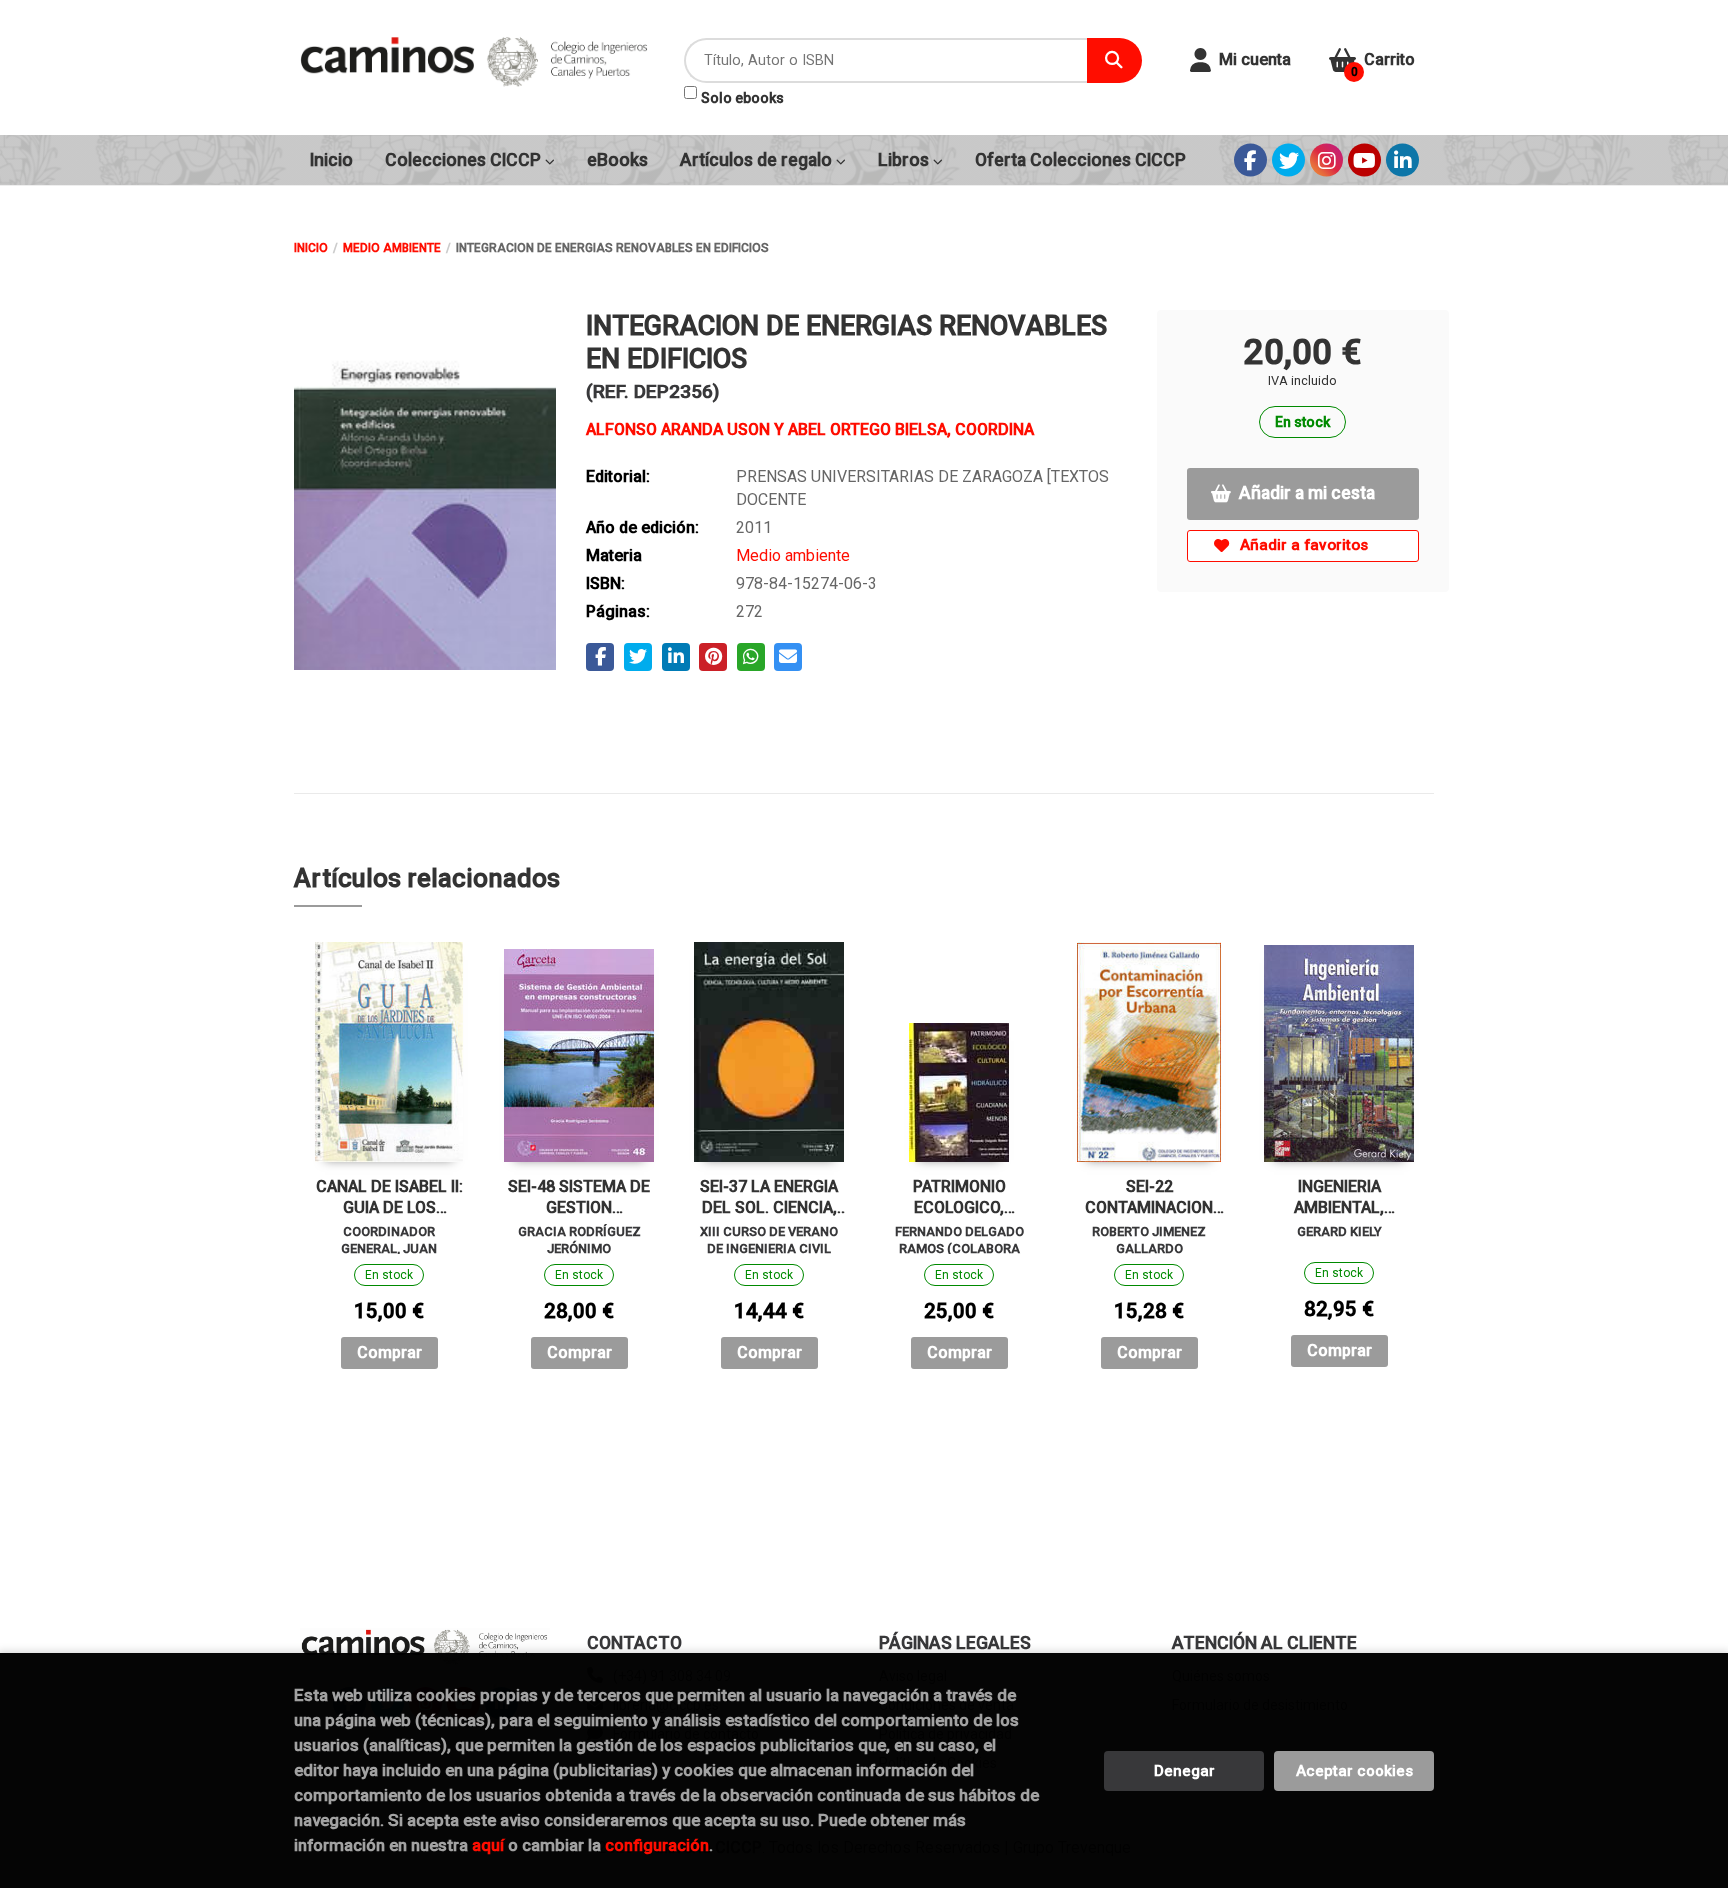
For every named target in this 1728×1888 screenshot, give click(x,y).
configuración (657, 1845)
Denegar (1184, 1771)
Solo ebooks (742, 98)
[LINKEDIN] (1402, 160)
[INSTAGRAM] (1326, 160)
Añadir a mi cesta (1307, 493)
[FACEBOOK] (1250, 160)
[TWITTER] (1288, 160)
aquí (488, 1845)
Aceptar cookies (1354, 1771)
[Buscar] (1114, 60)
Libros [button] (905, 160)
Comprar (389, 1352)
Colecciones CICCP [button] (465, 160)
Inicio (311, 248)
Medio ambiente (392, 248)
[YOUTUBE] (1364, 160)
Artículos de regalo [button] (758, 160)
